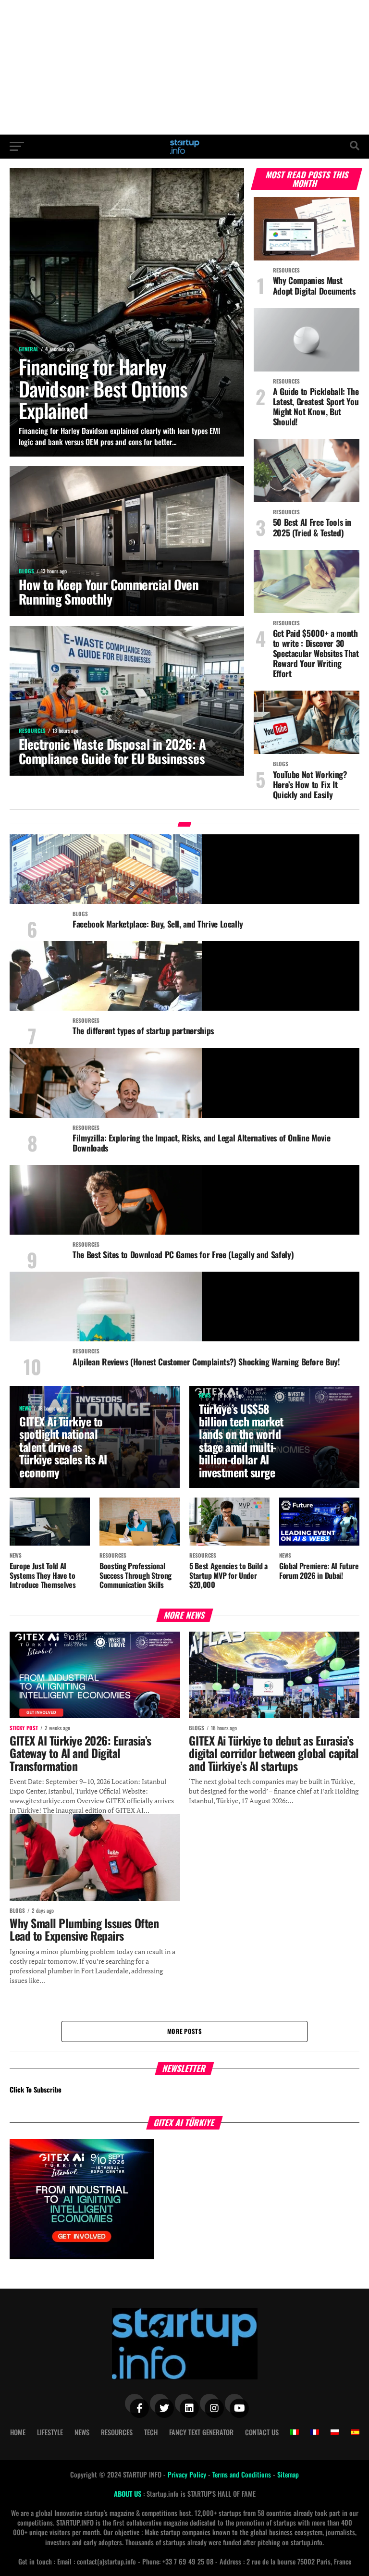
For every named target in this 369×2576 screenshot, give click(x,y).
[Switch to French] (315, 2432)
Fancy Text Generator (201, 2432)
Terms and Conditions (243, 2474)
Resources (117, 2432)
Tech (151, 2432)
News (82, 2432)
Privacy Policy (188, 2474)
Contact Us (262, 2432)
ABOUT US (129, 2494)
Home (18, 2432)
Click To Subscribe (36, 2089)
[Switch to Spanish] (355, 2432)
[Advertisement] (184, 67)
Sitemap (288, 2474)
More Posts (184, 2031)
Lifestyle (50, 2432)
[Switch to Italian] (295, 2432)
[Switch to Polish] (335, 2432)
